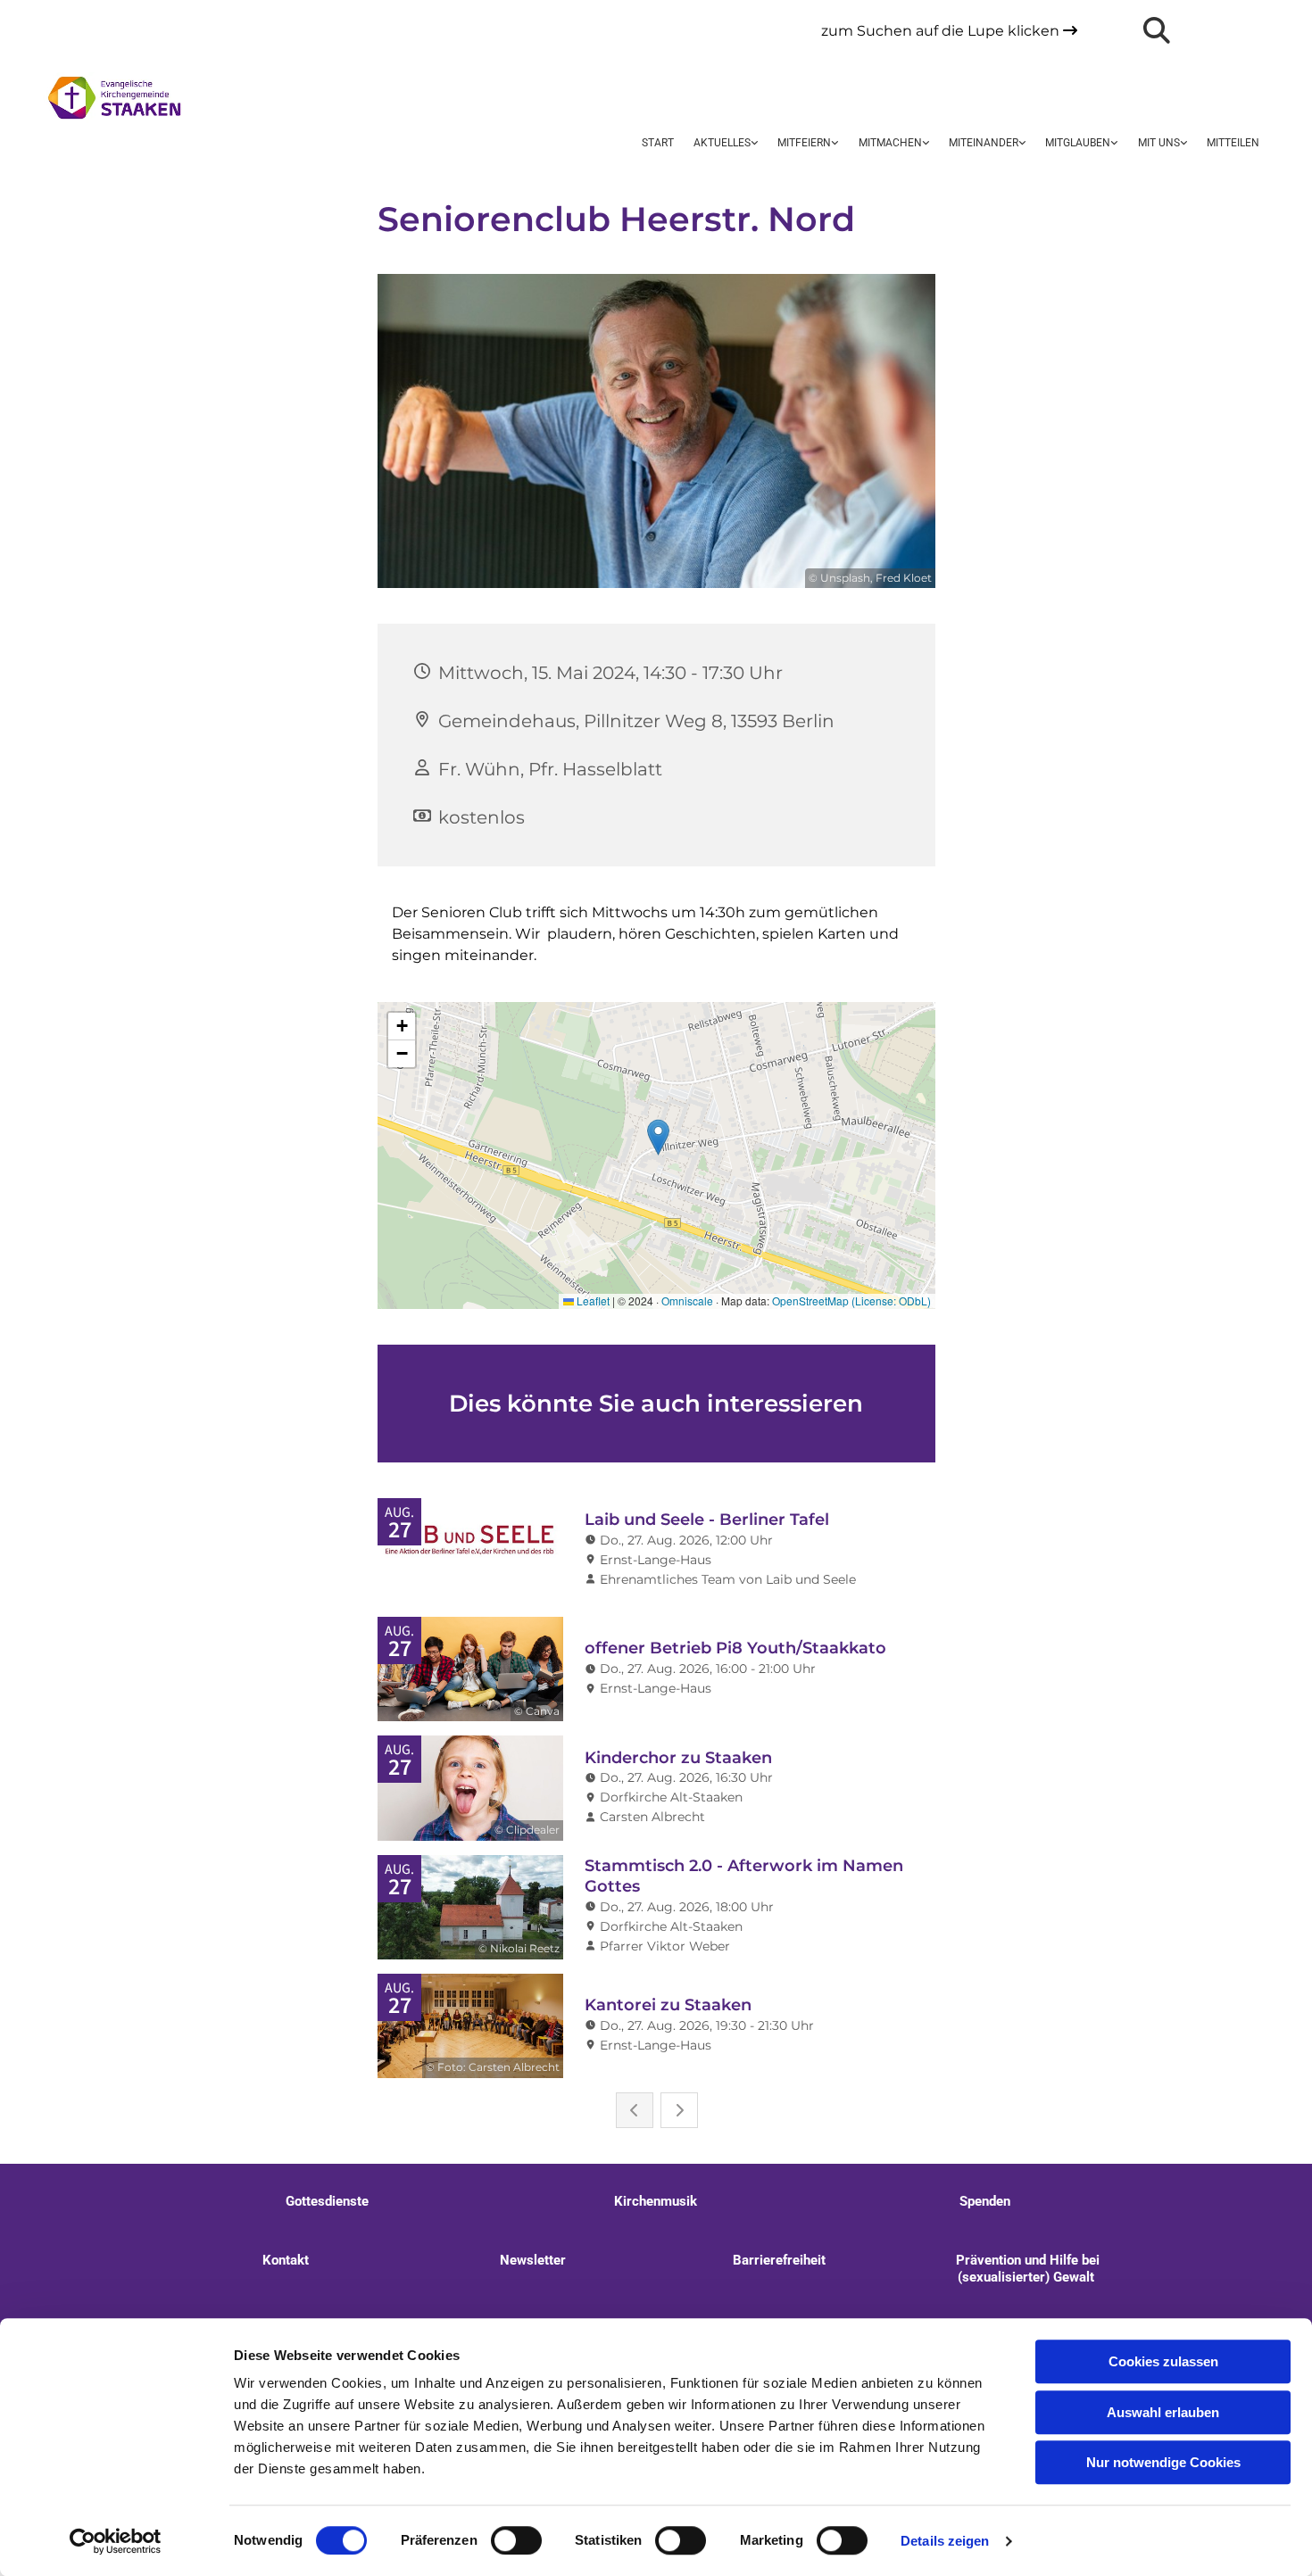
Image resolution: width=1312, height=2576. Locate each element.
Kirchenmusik (656, 2201)
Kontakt (286, 2260)
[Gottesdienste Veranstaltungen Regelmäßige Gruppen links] (835, 143)
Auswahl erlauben (1163, 2412)
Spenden (985, 2201)
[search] (1157, 30)
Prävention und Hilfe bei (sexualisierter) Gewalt (1026, 2269)
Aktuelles (722, 143)
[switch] (516, 2540)
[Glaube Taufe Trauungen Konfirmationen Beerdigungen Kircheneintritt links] (1113, 143)
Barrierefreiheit (779, 2260)
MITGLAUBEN (1078, 143)
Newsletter (533, 2260)
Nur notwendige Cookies (1163, 2462)
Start (658, 143)
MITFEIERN (804, 143)
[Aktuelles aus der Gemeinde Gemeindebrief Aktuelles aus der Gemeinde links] (753, 143)
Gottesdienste (327, 2201)
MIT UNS (1159, 143)
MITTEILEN (1233, 143)
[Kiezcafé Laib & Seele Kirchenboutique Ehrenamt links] (1021, 143)
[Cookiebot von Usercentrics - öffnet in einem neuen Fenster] (116, 2541)
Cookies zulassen (1163, 2361)
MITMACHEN (890, 143)
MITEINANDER (984, 143)
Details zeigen (945, 2541)
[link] (726, 143)
